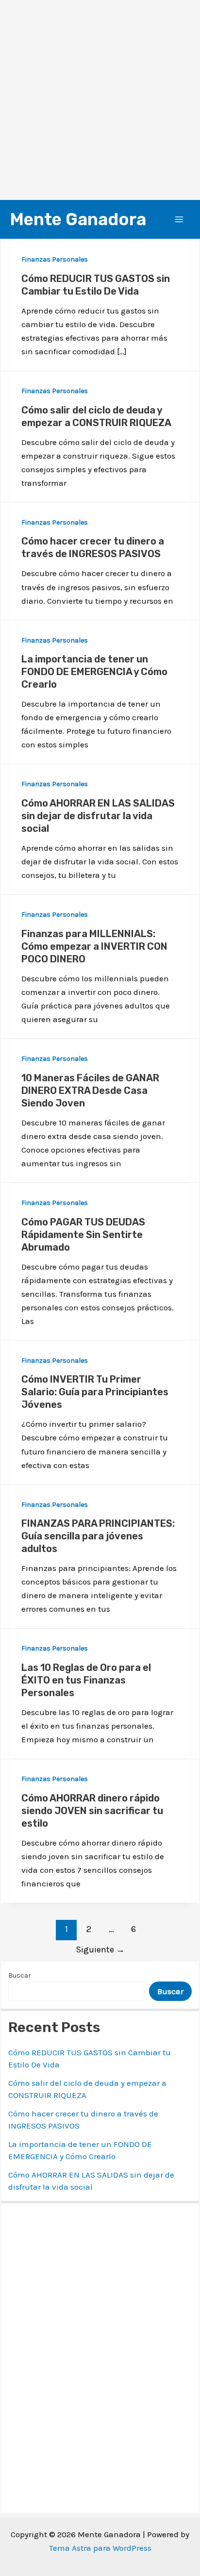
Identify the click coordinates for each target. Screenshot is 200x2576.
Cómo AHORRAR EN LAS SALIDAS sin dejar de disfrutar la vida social (98, 816)
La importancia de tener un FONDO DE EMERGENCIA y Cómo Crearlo (94, 672)
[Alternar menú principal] (180, 219)
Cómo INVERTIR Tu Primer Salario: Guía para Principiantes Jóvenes (95, 1392)
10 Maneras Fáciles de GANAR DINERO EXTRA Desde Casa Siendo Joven (90, 1090)
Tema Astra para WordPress (100, 2548)
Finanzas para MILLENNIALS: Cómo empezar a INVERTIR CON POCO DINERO (94, 946)
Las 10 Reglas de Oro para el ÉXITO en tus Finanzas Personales (86, 1680)
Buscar (20, 1975)
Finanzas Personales (55, 259)
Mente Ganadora (78, 219)
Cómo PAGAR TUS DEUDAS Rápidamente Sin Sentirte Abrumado (83, 1235)
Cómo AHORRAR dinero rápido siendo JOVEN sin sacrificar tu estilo (92, 1811)
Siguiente (100, 1949)
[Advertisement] (100, 100)
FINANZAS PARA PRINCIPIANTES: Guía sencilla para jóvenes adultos (98, 1536)
